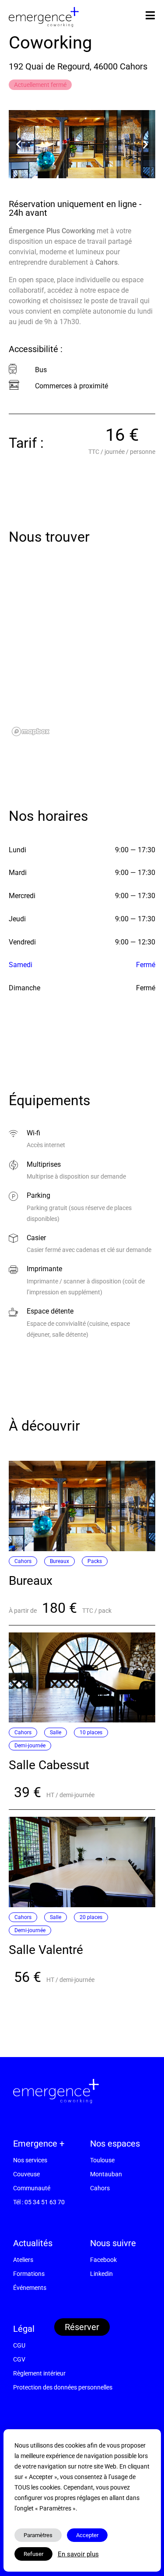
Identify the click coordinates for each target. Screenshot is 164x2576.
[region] (82, 652)
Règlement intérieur (39, 2373)
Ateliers (23, 2260)
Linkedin (101, 2274)
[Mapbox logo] (31, 731)
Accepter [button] (87, 2535)
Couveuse (26, 2174)
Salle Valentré (46, 1950)
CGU (19, 2345)
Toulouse (102, 2160)
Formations (29, 2274)
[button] (19, 144)
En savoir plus (78, 2554)
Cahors (100, 2188)
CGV (19, 2359)
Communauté (32, 2188)
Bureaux (31, 1581)
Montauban (106, 2174)
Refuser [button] (33, 2554)
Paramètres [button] (38, 2535)
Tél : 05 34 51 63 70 (39, 2202)
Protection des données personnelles (63, 2387)
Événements (30, 2288)
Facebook (103, 2260)
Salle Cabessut (49, 1765)
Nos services (30, 2160)
